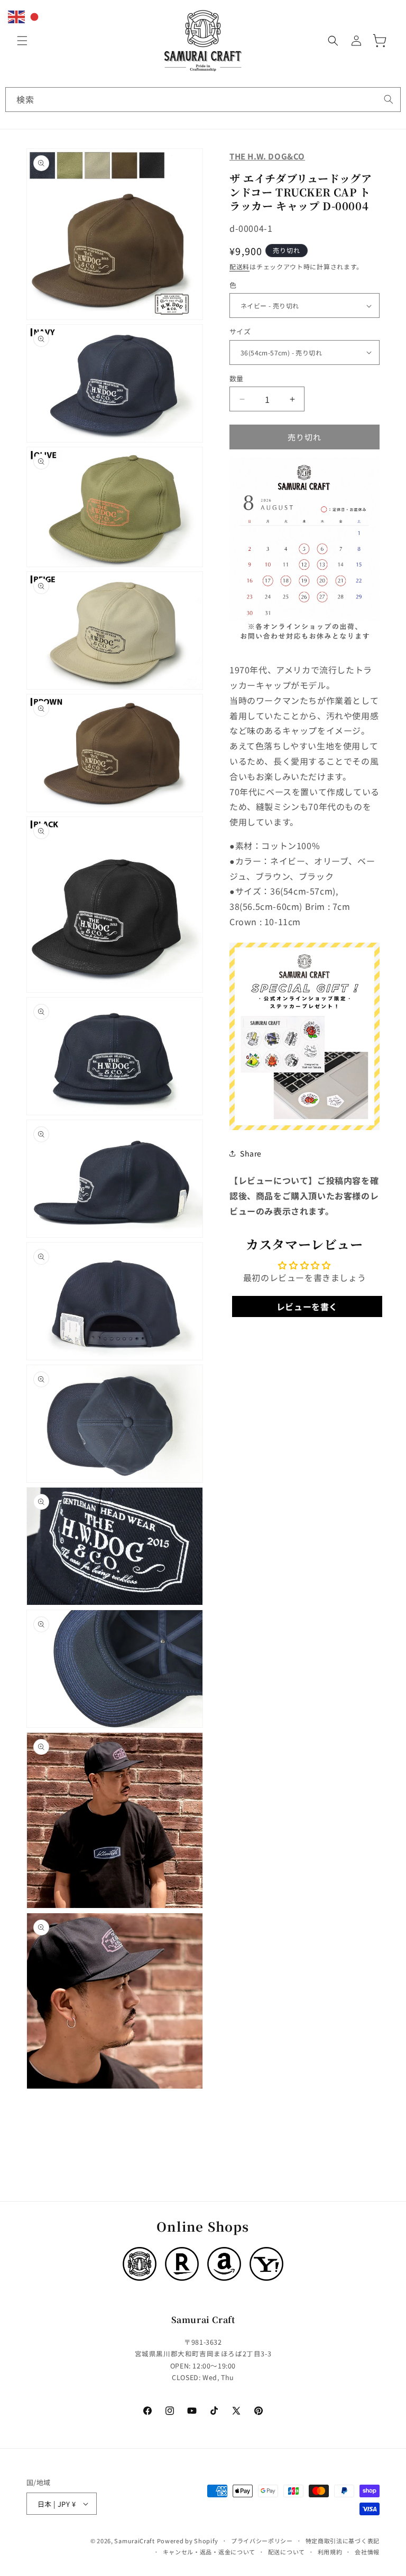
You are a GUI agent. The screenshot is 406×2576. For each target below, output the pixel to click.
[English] (17, 15)
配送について (287, 2552)
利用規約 (330, 2552)
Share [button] (251, 1153)
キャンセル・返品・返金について (209, 2552)
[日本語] (35, 15)
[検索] (389, 99)
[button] (22, 41)
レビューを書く (307, 1306)
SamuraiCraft (134, 2541)
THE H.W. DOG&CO (267, 156)
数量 (237, 378)
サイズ (240, 331)
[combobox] (203, 100)
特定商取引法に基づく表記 (343, 2541)
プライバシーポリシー (262, 2541)
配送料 (239, 266)
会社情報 (367, 2552)
